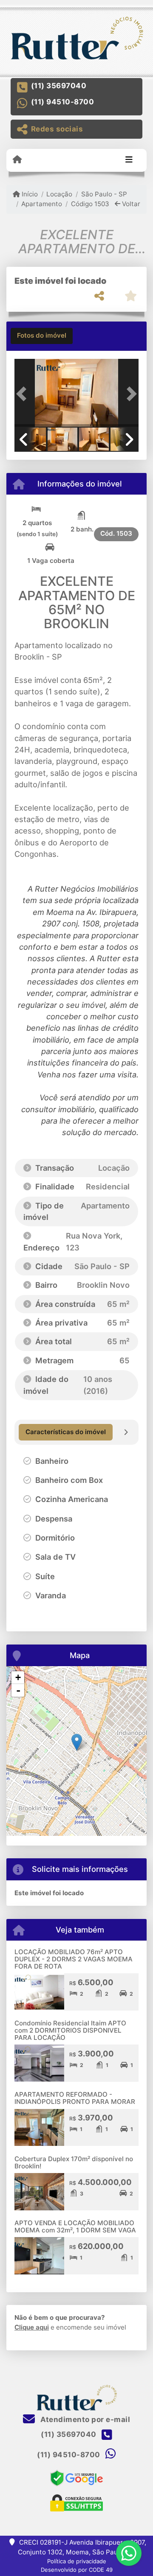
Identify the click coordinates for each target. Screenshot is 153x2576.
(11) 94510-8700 (63, 102)
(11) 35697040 (59, 86)
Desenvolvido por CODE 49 (77, 2570)
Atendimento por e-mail (84, 2419)
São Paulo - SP (104, 194)
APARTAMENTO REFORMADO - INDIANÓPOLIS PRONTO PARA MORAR (75, 2098)
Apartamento (42, 204)
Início (29, 194)
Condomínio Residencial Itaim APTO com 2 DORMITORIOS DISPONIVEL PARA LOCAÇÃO (70, 2030)
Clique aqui (32, 2327)
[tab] (42, 336)
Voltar (130, 204)
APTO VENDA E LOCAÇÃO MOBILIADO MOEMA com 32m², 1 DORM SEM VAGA (75, 2226)
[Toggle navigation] (129, 160)
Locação (59, 194)
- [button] (18, 1690)
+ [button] (18, 1677)
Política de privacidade (77, 2561)
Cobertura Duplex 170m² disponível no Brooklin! (74, 2162)
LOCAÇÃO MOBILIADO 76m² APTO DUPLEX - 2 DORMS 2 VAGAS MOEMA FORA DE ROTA (74, 1959)
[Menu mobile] (17, 160)
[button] (24, 394)
